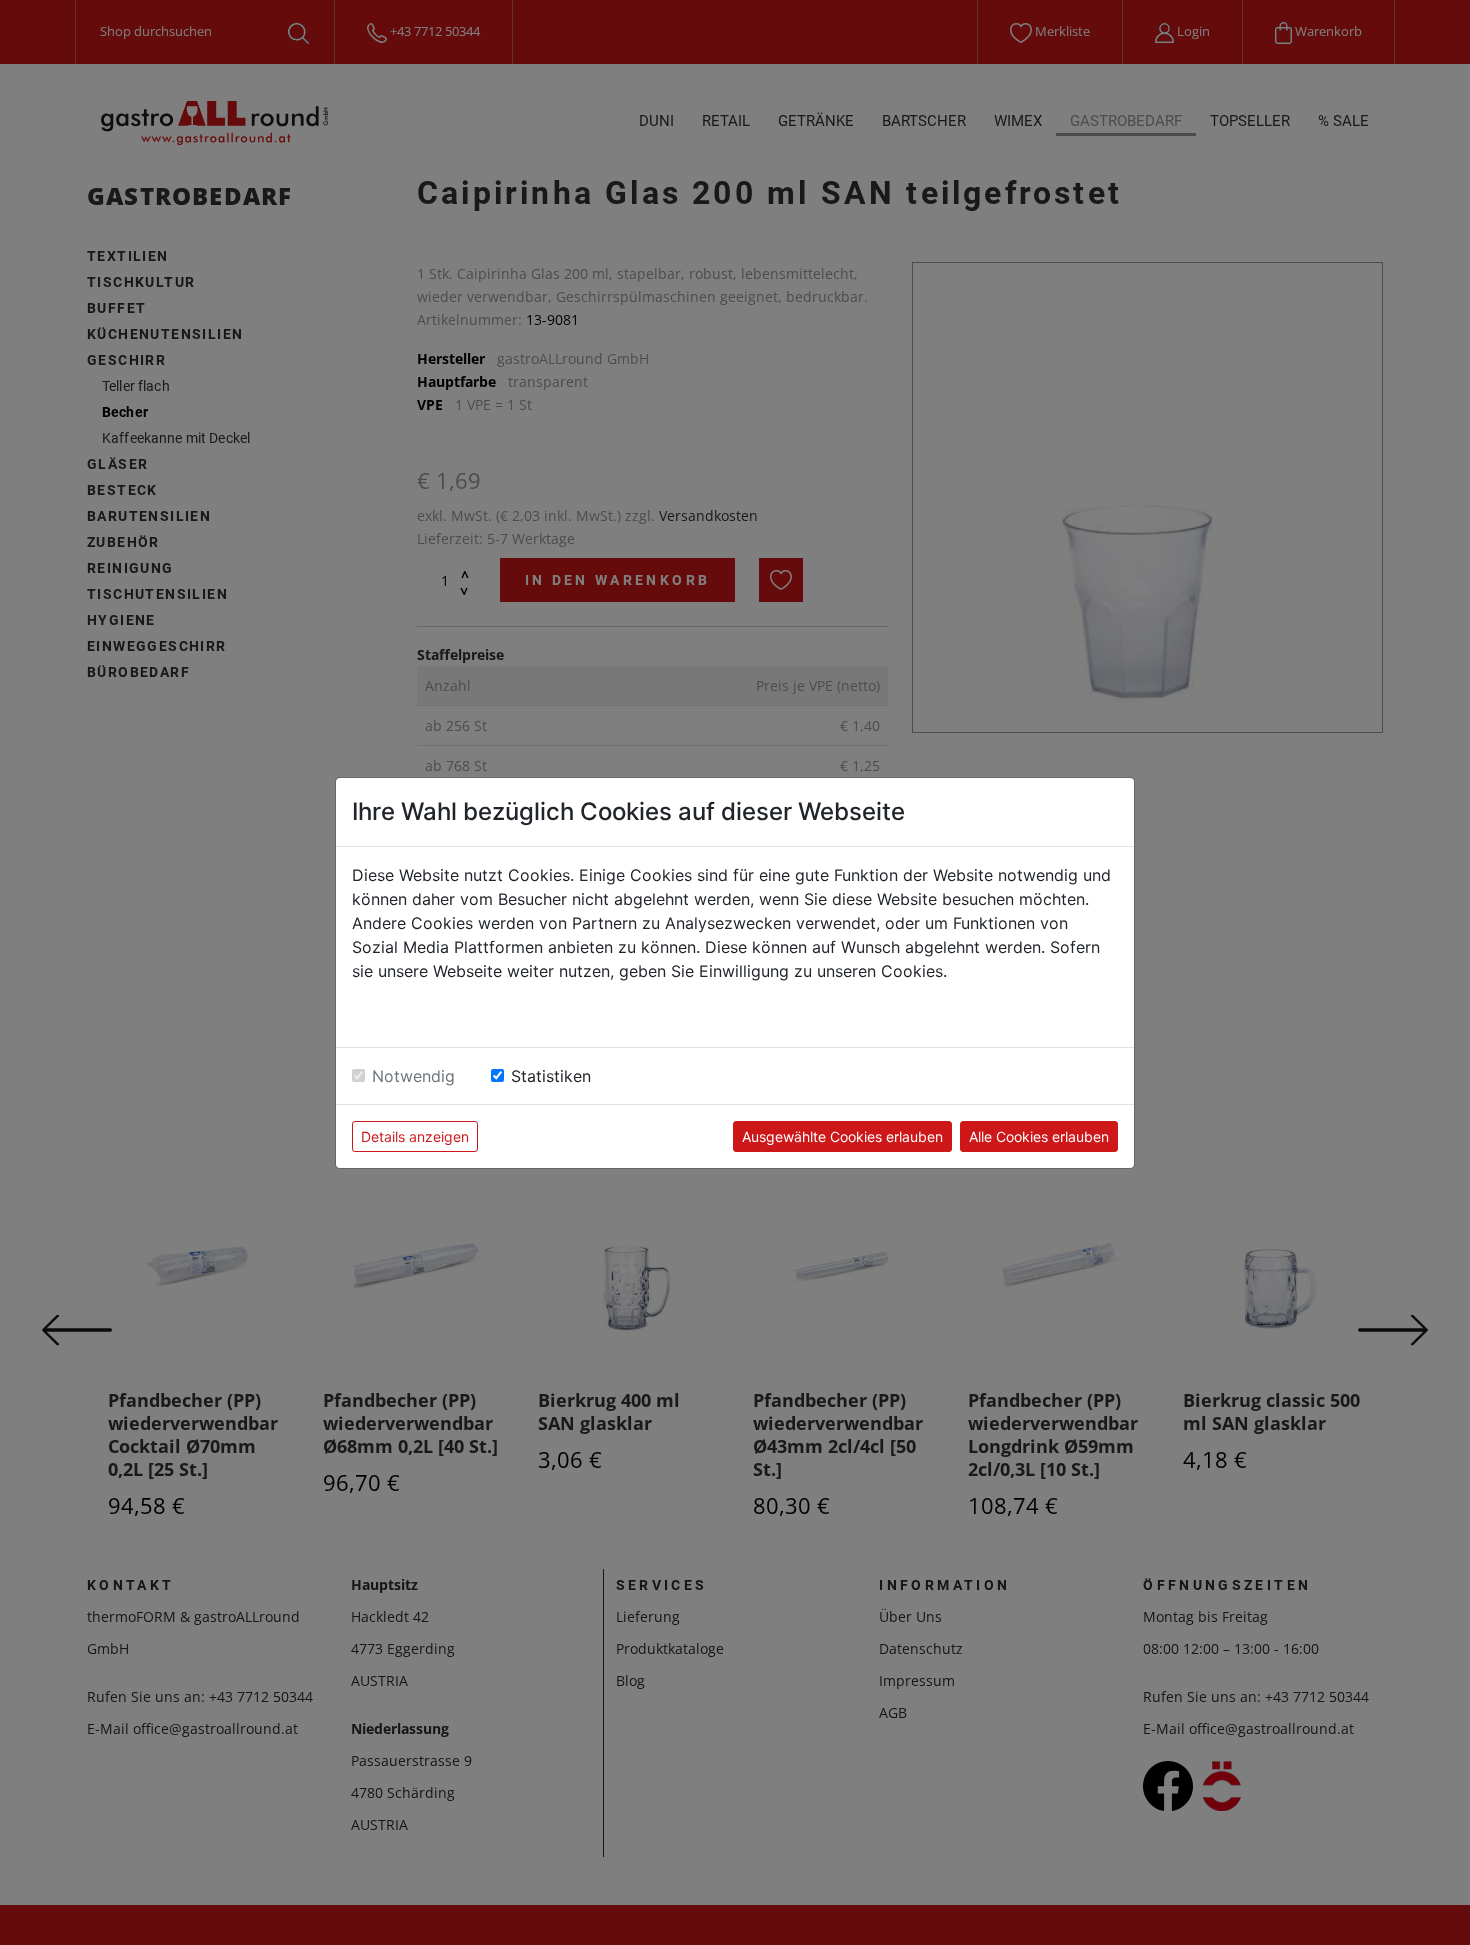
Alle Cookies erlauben (1039, 1136)
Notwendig (413, 1076)
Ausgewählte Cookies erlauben (842, 1136)
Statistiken (551, 1076)
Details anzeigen (415, 1136)
